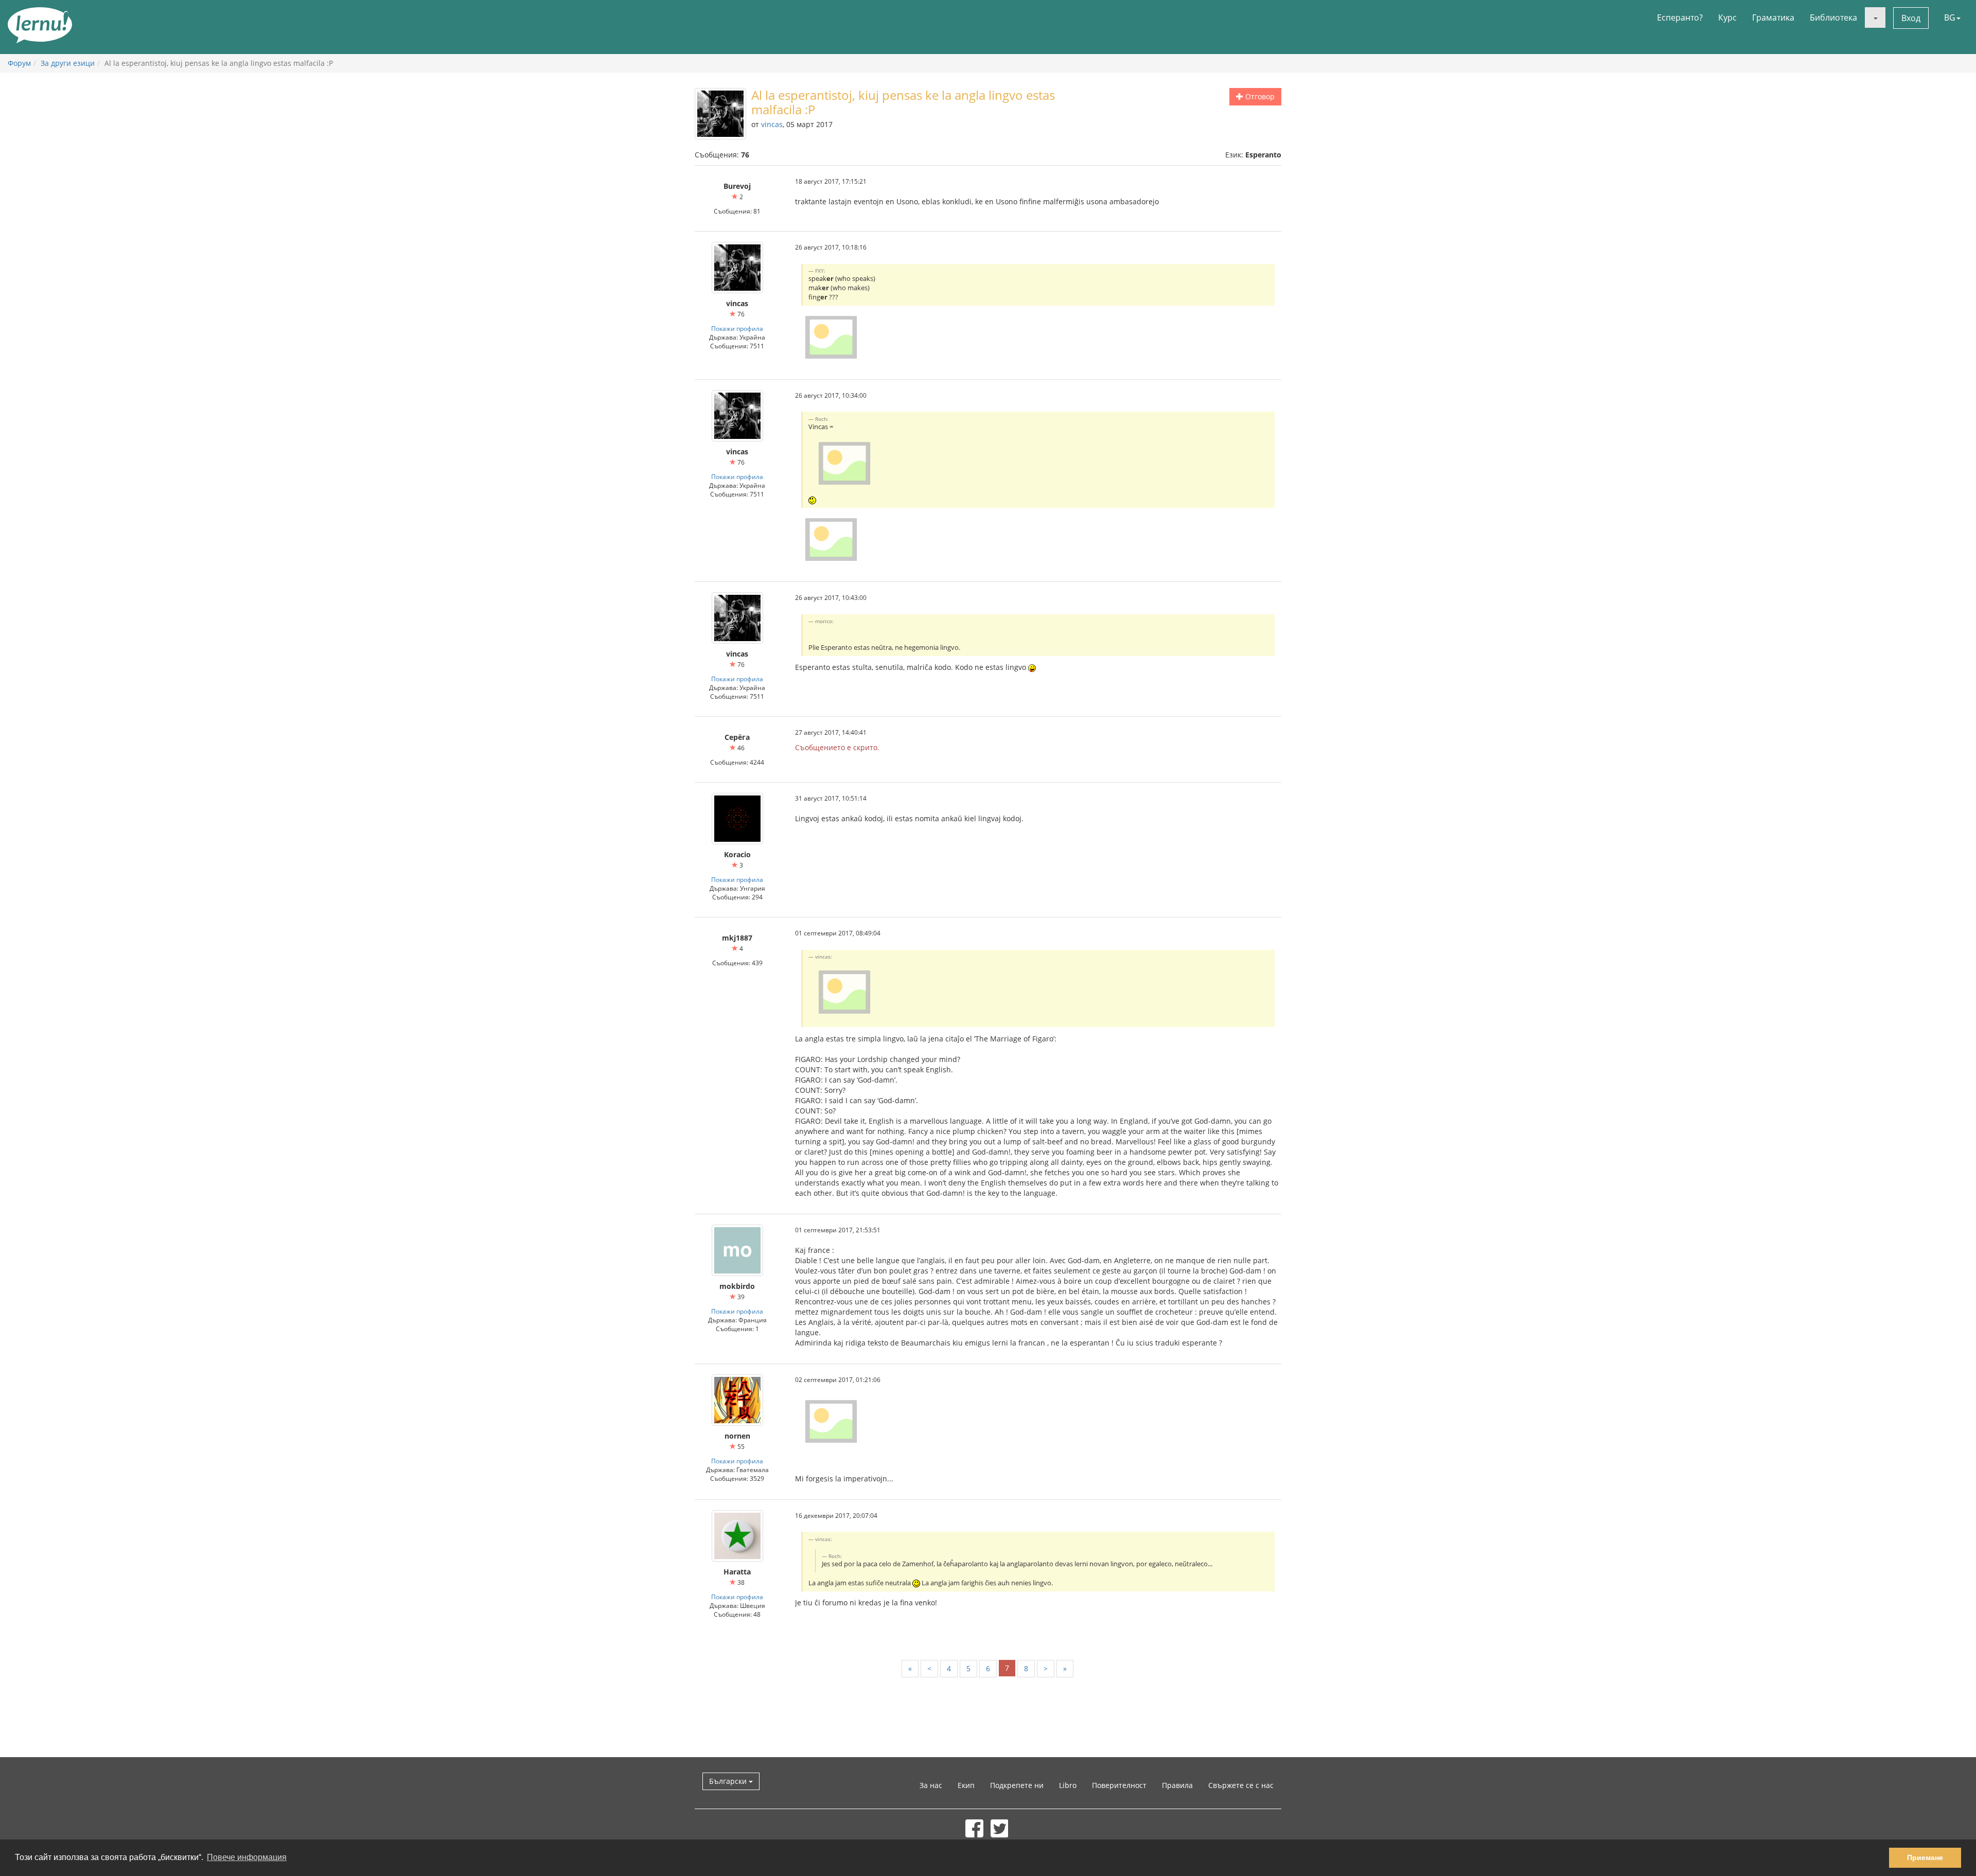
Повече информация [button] (247, 1857)
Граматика (1773, 17)
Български (729, 1781)
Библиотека (1833, 17)
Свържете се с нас (1241, 1785)
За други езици (68, 63)
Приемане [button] (1925, 1857)
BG (1950, 17)
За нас (931, 1785)
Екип (966, 1785)
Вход (1911, 18)
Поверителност (1119, 1785)
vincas (772, 124)
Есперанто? (1680, 17)
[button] (1875, 17)
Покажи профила (737, 328)
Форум (19, 63)
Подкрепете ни (1017, 1785)
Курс (1727, 17)
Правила (1177, 1785)
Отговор (1259, 96)
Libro (1068, 1785)
